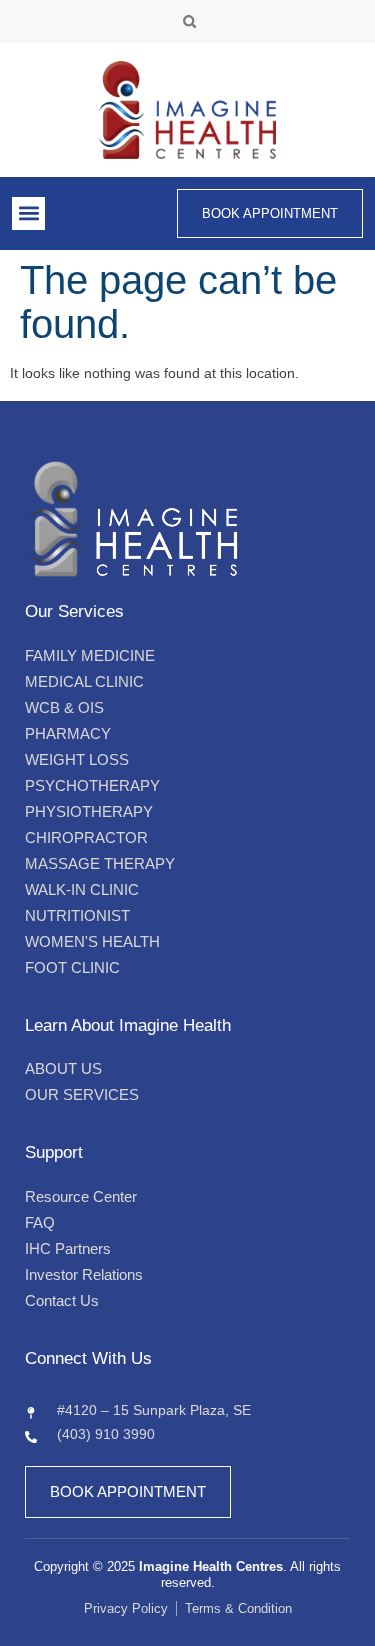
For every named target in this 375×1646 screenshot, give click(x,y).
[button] (189, 21)
